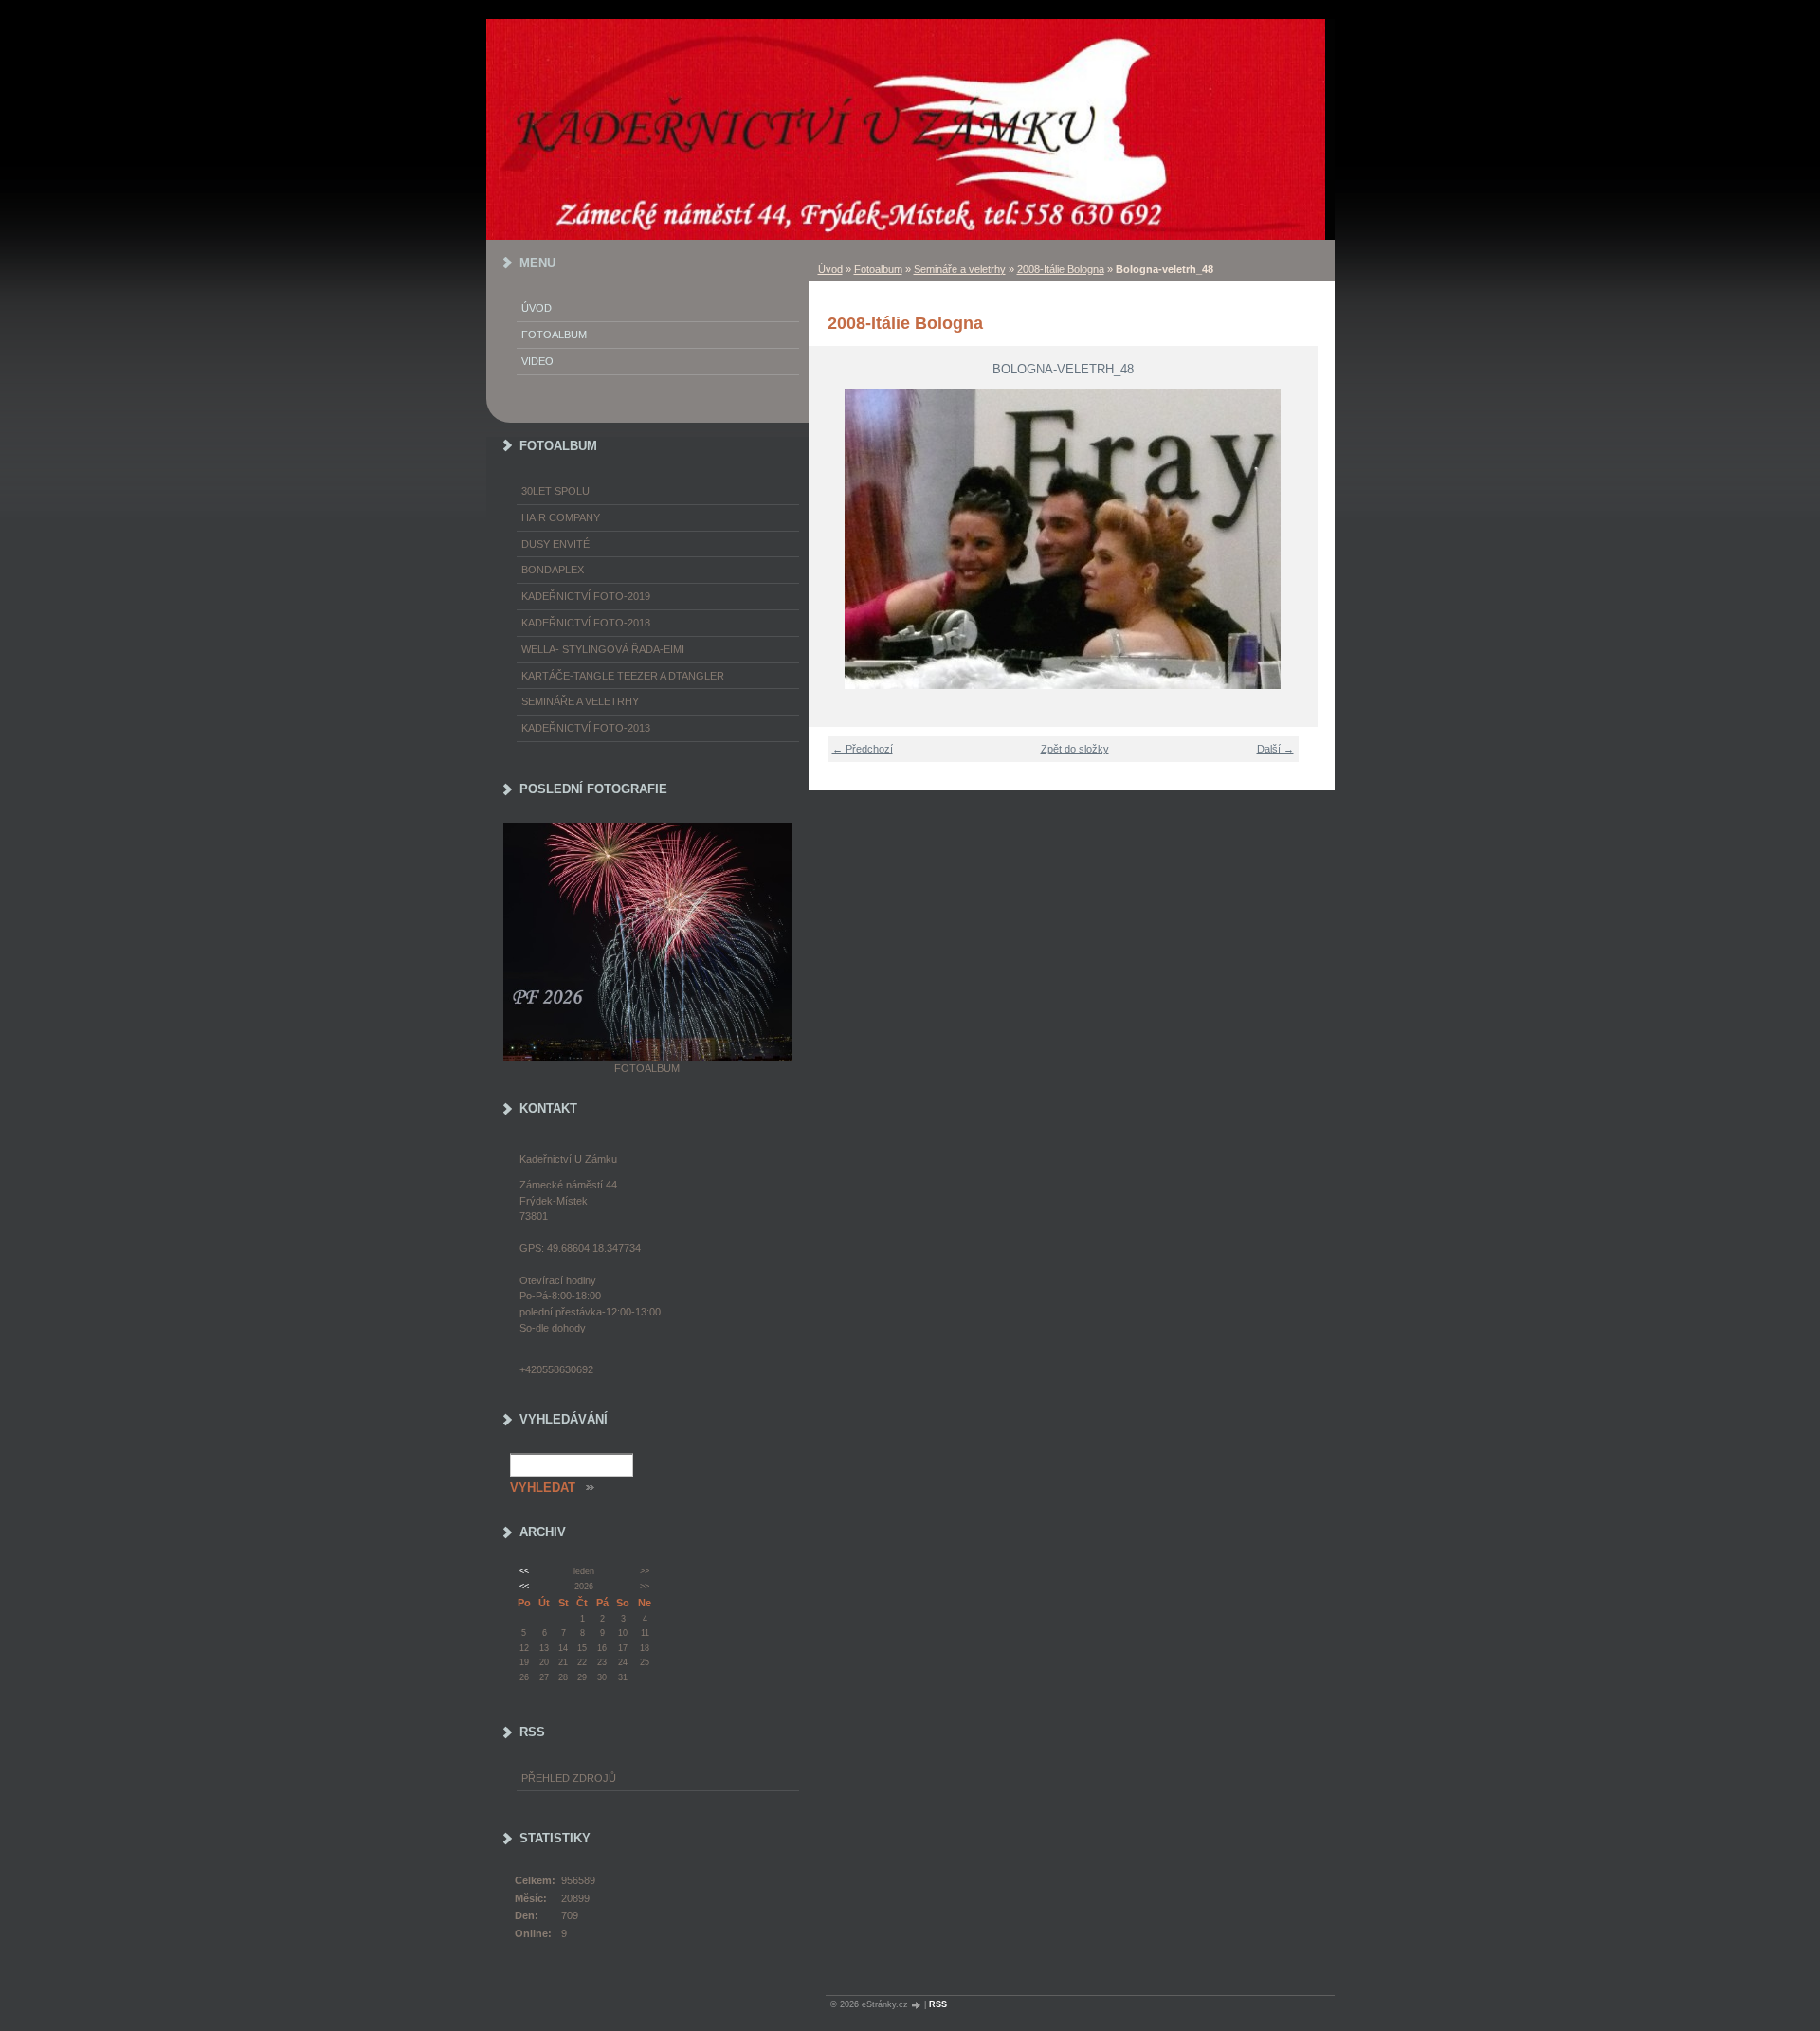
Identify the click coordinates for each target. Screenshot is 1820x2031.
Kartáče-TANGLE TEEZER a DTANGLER (623, 676)
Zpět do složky (1075, 749)
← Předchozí (863, 749)
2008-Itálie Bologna (1061, 269)
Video (537, 361)
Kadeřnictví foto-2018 (586, 623)
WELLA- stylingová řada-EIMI (603, 649)
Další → (1275, 749)
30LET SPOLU (555, 491)
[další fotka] (1292, 539)
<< (524, 1571)
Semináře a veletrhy (960, 269)
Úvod (830, 269)
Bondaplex (553, 570)
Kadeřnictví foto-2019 (586, 596)
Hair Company (561, 517)
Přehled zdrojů (569, 1778)
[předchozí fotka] (835, 539)
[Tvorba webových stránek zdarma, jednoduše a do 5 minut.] (918, 2005)
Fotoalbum (878, 269)
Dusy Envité (555, 544)
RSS (938, 2004)
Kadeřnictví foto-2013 (586, 728)
